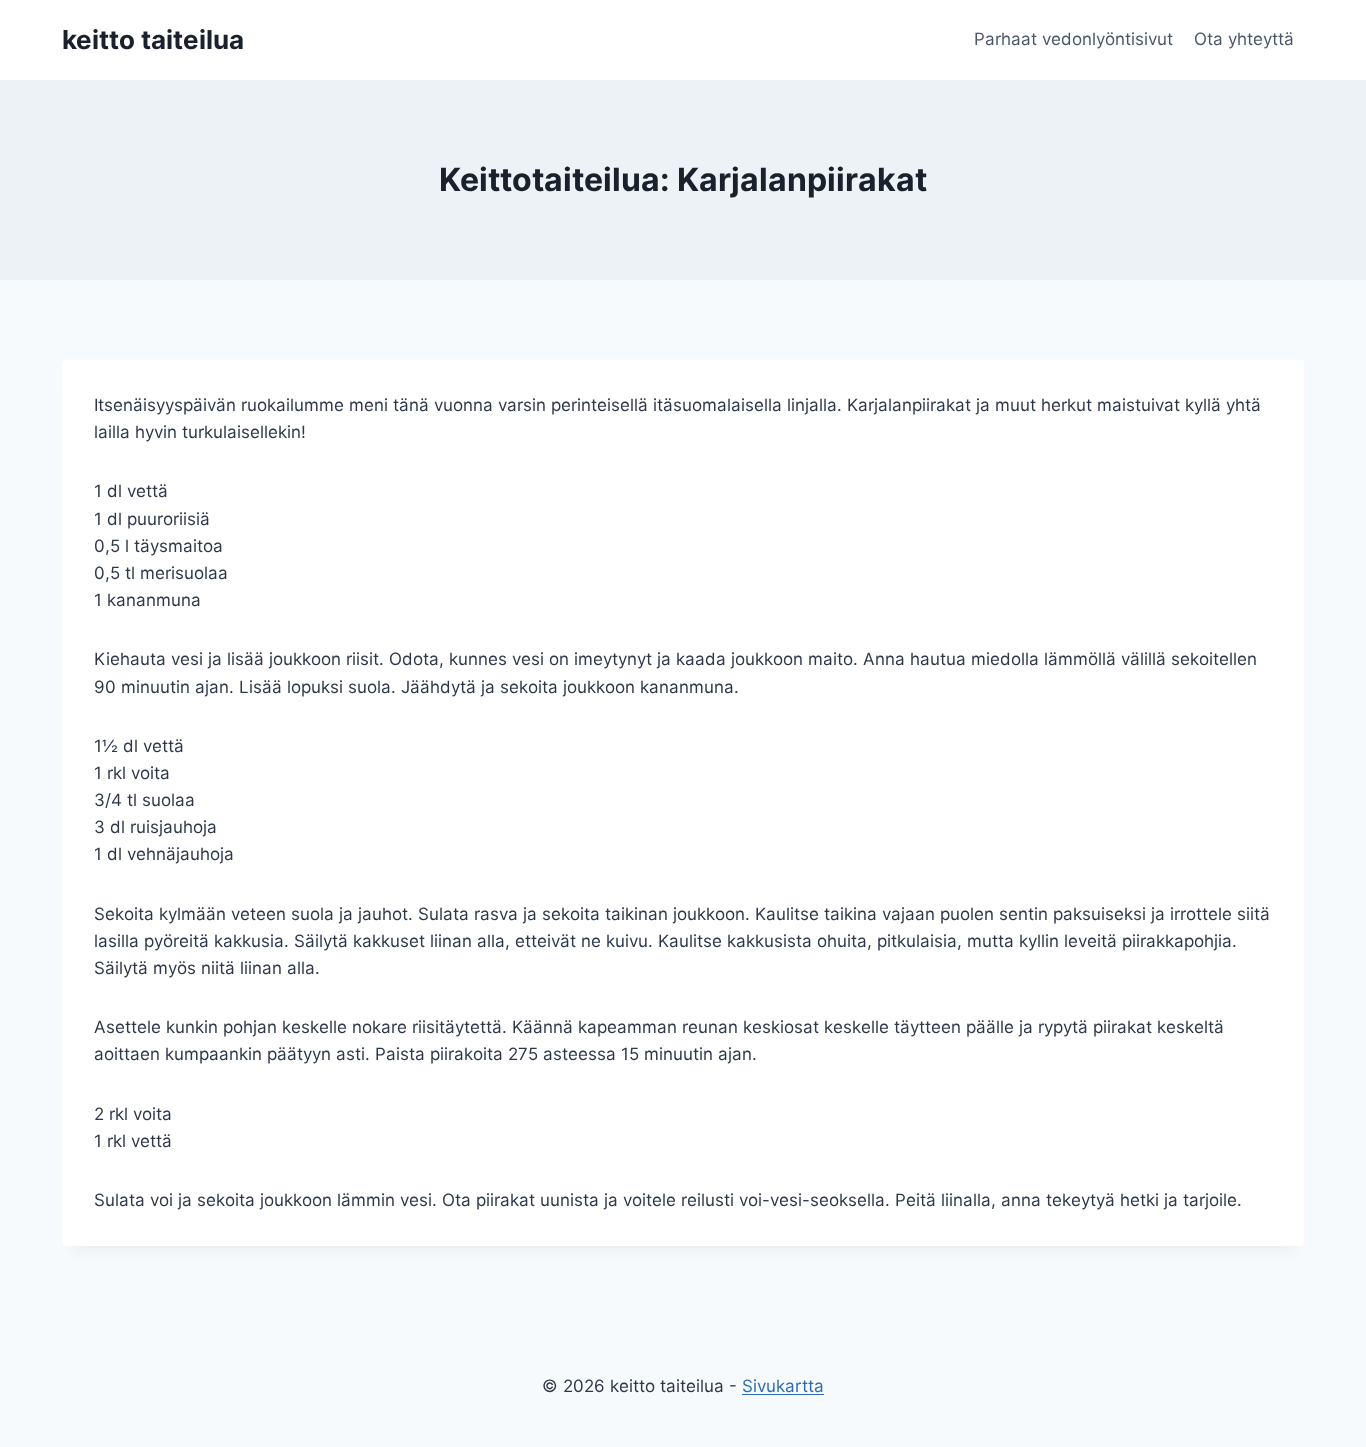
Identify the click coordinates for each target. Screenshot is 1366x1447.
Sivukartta (783, 1386)
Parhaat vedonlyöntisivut (1073, 39)
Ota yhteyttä (1244, 39)
